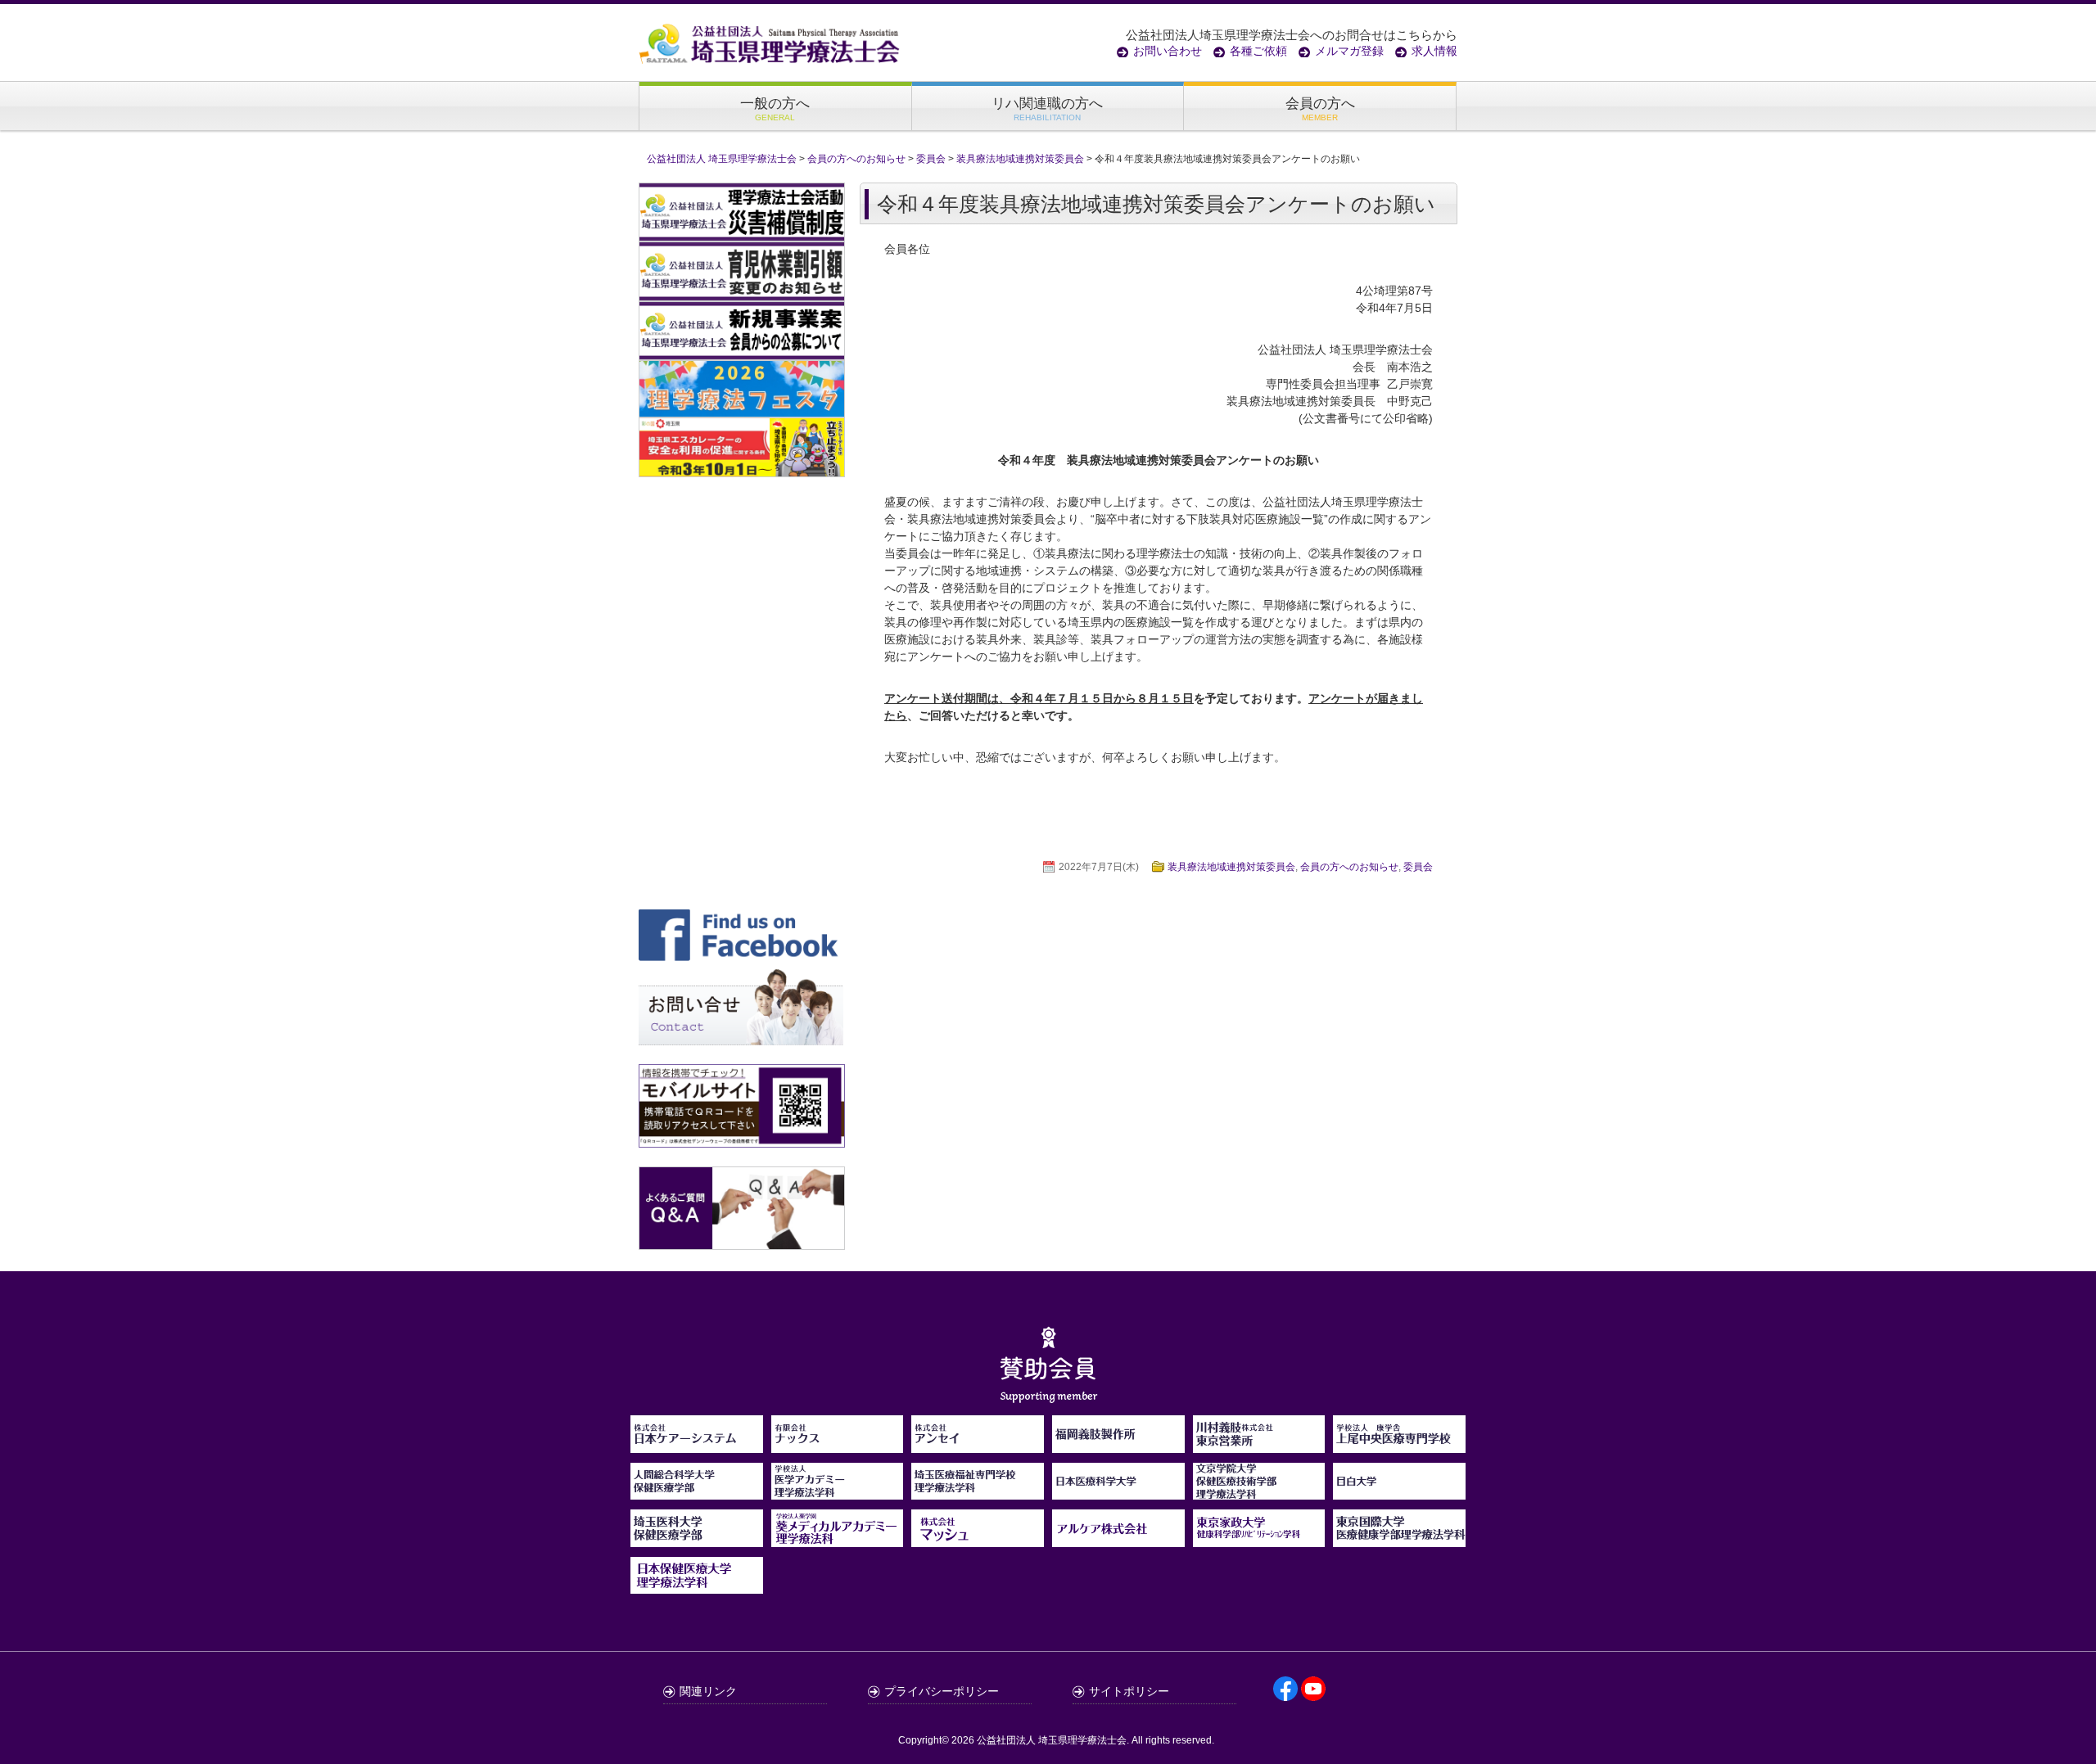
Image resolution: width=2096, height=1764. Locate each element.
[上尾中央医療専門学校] (1399, 1444)
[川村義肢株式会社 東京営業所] (1259, 1444)
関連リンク (708, 1691)
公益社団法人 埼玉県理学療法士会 (1052, 1740)
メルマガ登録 (1349, 51)
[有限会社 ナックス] (838, 1444)
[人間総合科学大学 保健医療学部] (697, 1491)
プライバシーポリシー (942, 1691)
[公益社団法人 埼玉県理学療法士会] (770, 43)
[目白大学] (1399, 1491)
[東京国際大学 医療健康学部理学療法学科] (1399, 1538)
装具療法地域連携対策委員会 (1231, 867)
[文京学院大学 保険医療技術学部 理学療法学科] (1259, 1491)
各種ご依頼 (1258, 51)
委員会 (1418, 867)
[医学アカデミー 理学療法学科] (838, 1491)
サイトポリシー (1129, 1691)
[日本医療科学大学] (1118, 1491)
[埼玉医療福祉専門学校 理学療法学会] (978, 1491)
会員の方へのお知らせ (1349, 867)
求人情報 (1434, 51)
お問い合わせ (1168, 51)
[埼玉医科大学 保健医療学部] (697, 1538)
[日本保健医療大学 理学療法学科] (697, 1576)
